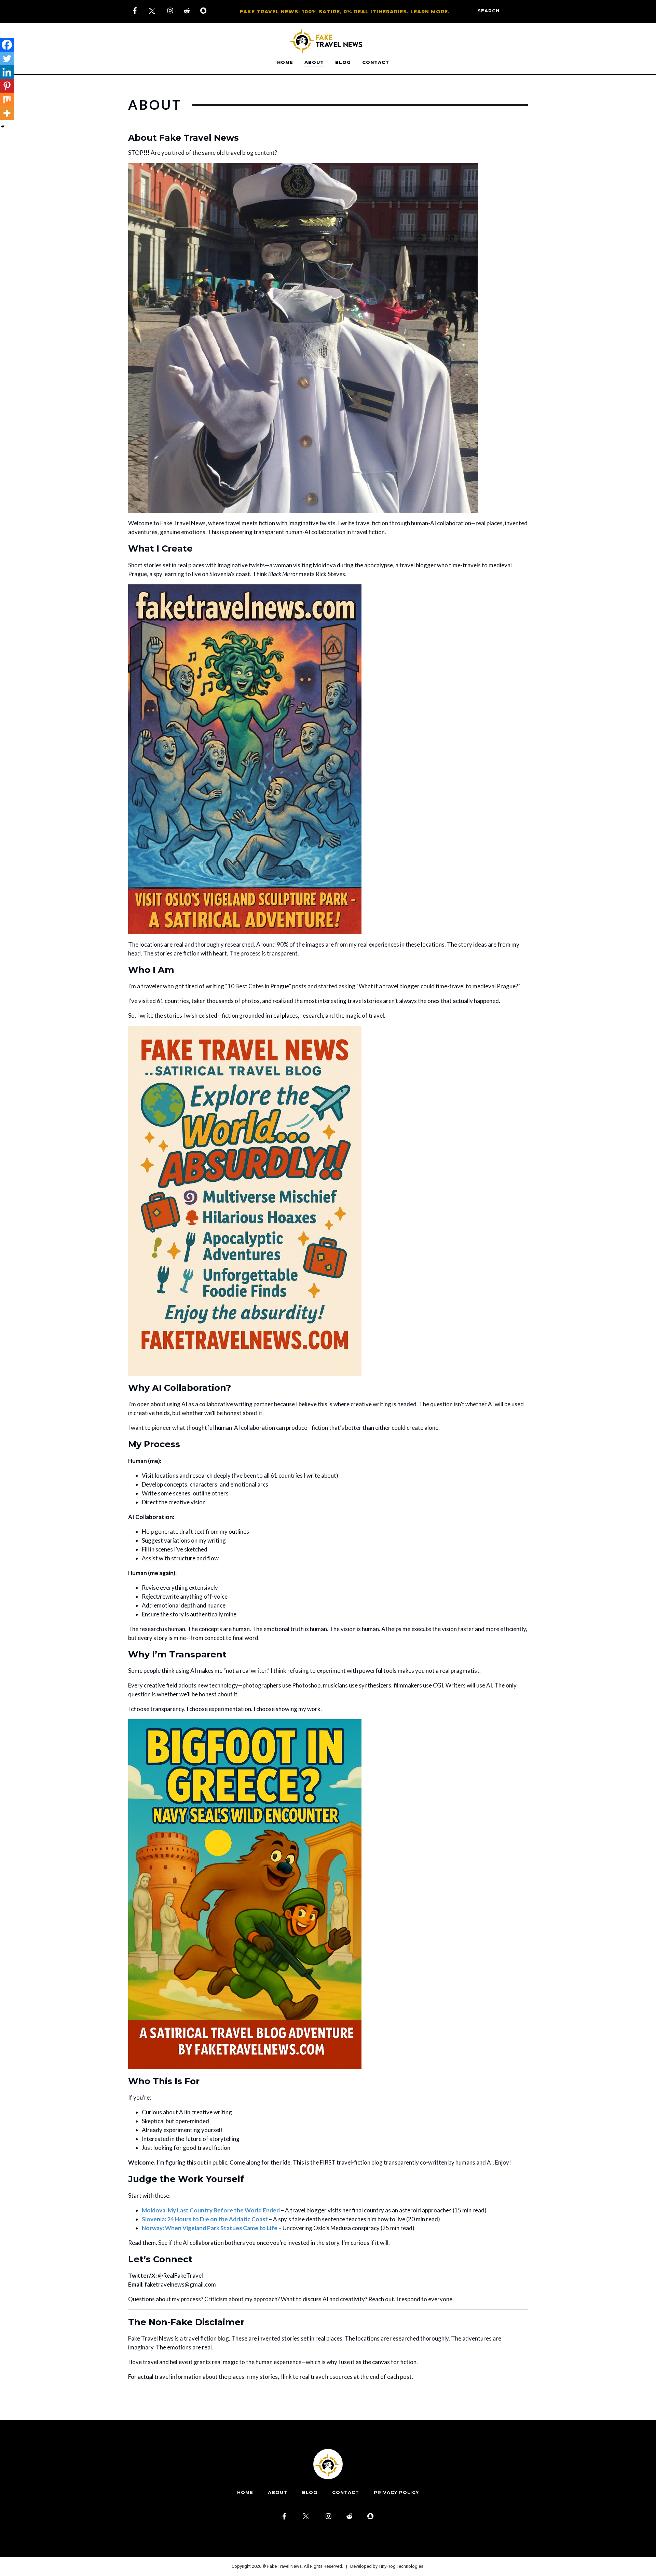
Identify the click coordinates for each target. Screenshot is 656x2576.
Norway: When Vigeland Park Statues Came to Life (210, 2228)
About (314, 62)
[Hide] (3, 126)
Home (285, 62)
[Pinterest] (7, 86)
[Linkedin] (7, 72)
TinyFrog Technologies (401, 2566)
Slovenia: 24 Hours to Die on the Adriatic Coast (205, 2219)
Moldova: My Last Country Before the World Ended (211, 2210)
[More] (7, 113)
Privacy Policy (396, 2492)
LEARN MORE (429, 12)
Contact (376, 62)
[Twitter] (7, 58)
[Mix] (7, 99)
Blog (343, 62)
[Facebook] (7, 45)
